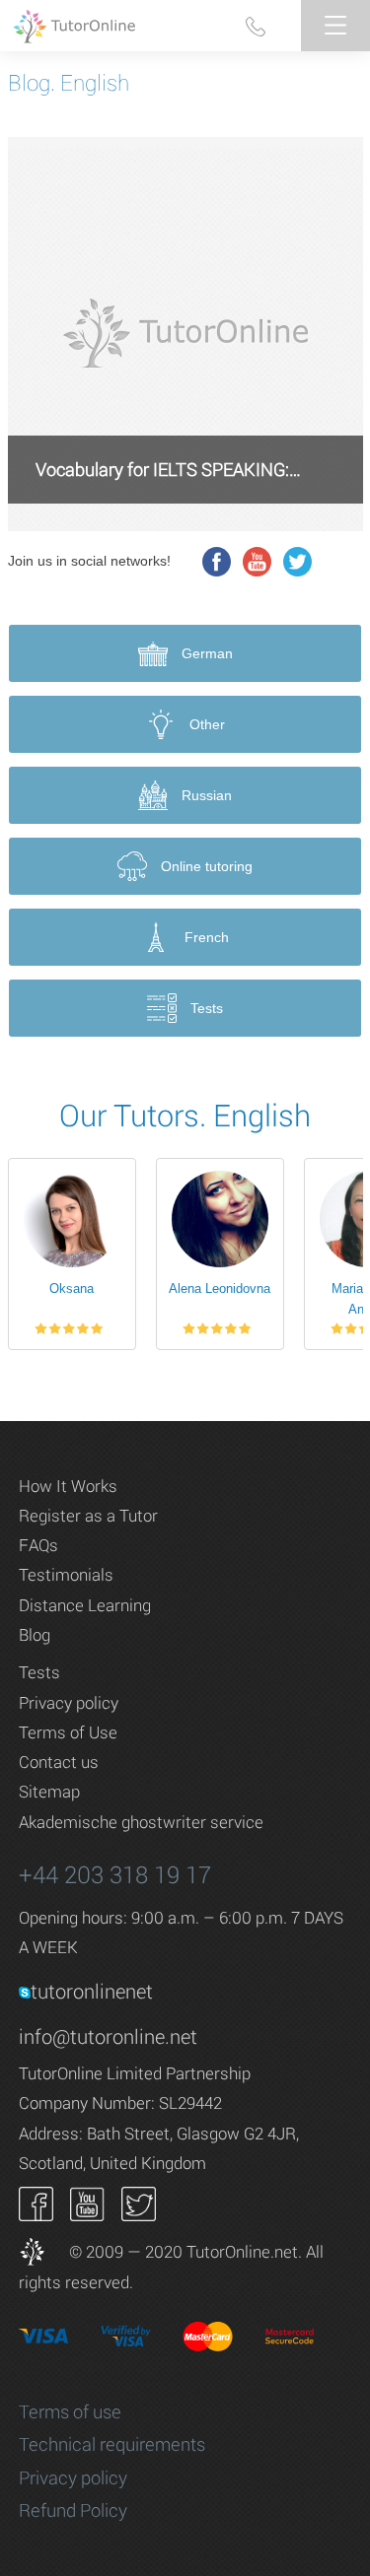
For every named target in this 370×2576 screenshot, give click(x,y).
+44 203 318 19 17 (115, 1874)
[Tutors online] (42, 2251)
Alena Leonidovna (220, 1288)
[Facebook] (217, 562)
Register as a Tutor (88, 1515)
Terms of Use (68, 1732)
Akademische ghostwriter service (141, 1822)
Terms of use (70, 2411)
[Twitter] (298, 562)
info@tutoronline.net (108, 2036)
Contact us (59, 1762)
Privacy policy (69, 1702)
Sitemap (49, 1791)
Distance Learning (85, 1605)
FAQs (38, 1545)
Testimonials (66, 1574)
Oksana (72, 1288)
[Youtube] (258, 562)
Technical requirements (112, 2444)
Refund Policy (73, 2510)
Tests (39, 1672)
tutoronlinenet (92, 1991)
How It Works (68, 1486)
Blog (35, 1634)
